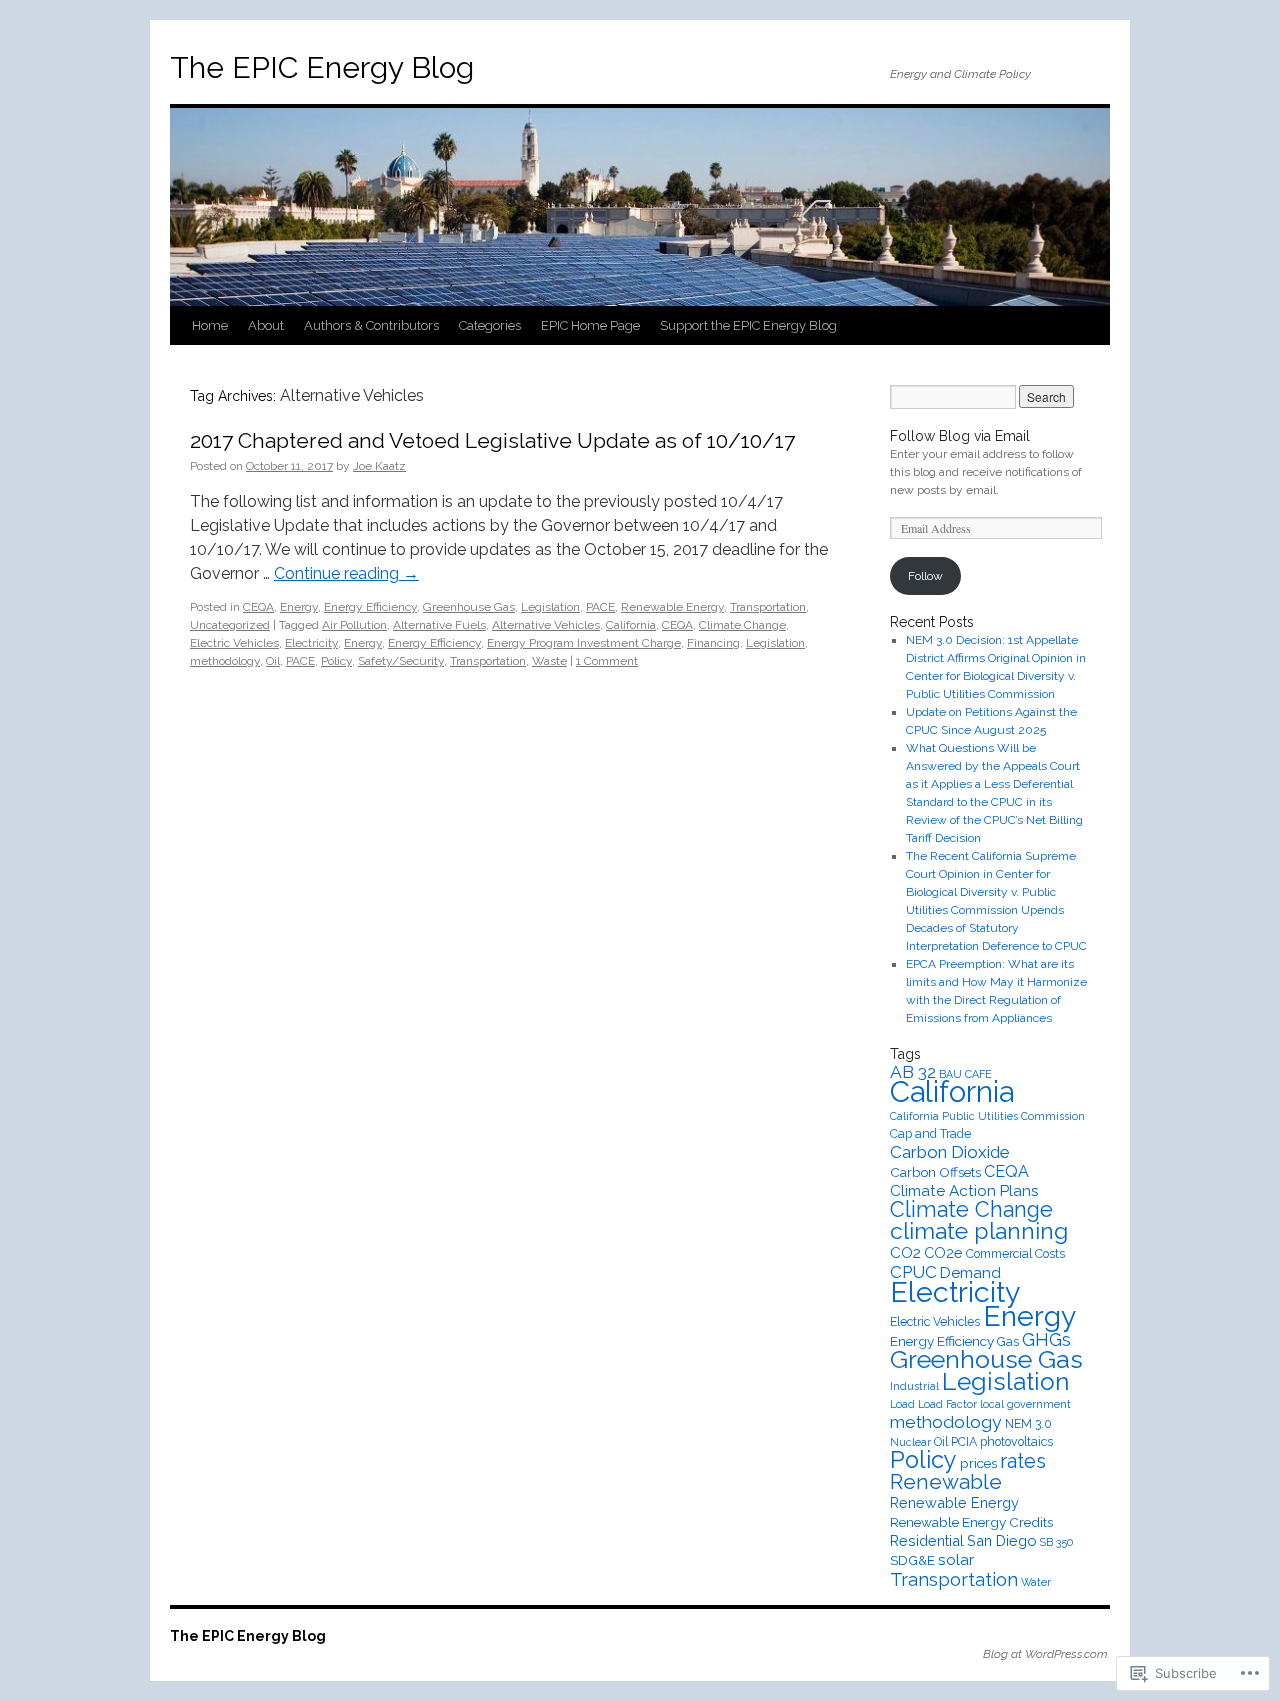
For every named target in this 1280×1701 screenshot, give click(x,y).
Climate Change (742, 625)
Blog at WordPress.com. (1046, 1654)
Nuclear (910, 1442)
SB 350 (1056, 1542)
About (266, 325)
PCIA (964, 1442)
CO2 (905, 1253)
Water (1036, 1582)
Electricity (311, 643)
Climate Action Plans (964, 1191)
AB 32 (913, 1071)
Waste (549, 661)
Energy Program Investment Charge (584, 643)
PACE (600, 607)
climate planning (979, 1230)
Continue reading (346, 573)
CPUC (913, 1272)
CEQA (258, 607)
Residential (927, 1540)
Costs (1050, 1254)
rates (1023, 1461)
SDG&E (912, 1560)
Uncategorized (230, 625)
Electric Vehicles (234, 643)
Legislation (550, 607)
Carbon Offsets (935, 1172)
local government (1025, 1404)
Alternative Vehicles (546, 625)
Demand (970, 1273)
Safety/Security (401, 661)
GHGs (1046, 1339)
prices (978, 1463)
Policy (336, 661)
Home (210, 325)
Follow (925, 576)
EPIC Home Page (590, 325)
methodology (225, 661)
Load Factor (947, 1404)
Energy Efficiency (370, 607)
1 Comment (607, 661)
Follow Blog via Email (960, 436)
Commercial (999, 1254)
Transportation (768, 607)
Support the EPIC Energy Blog (748, 325)
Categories (490, 325)
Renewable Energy (672, 607)
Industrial (914, 1386)
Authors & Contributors (371, 325)
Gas (1008, 1342)
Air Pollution (354, 625)
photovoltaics (1016, 1442)
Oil (273, 661)
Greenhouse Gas (469, 607)
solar (956, 1560)
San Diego (1002, 1540)
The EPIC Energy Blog (322, 67)
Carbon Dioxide (950, 1152)
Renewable (946, 1481)
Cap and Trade (930, 1134)
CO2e (943, 1252)
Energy (299, 607)
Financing (713, 643)
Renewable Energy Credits (971, 1522)
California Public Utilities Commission (987, 1116)
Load (902, 1404)
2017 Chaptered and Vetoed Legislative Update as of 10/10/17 (492, 440)
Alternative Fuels (439, 625)
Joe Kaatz (379, 466)
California (631, 625)
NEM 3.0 (1028, 1424)
